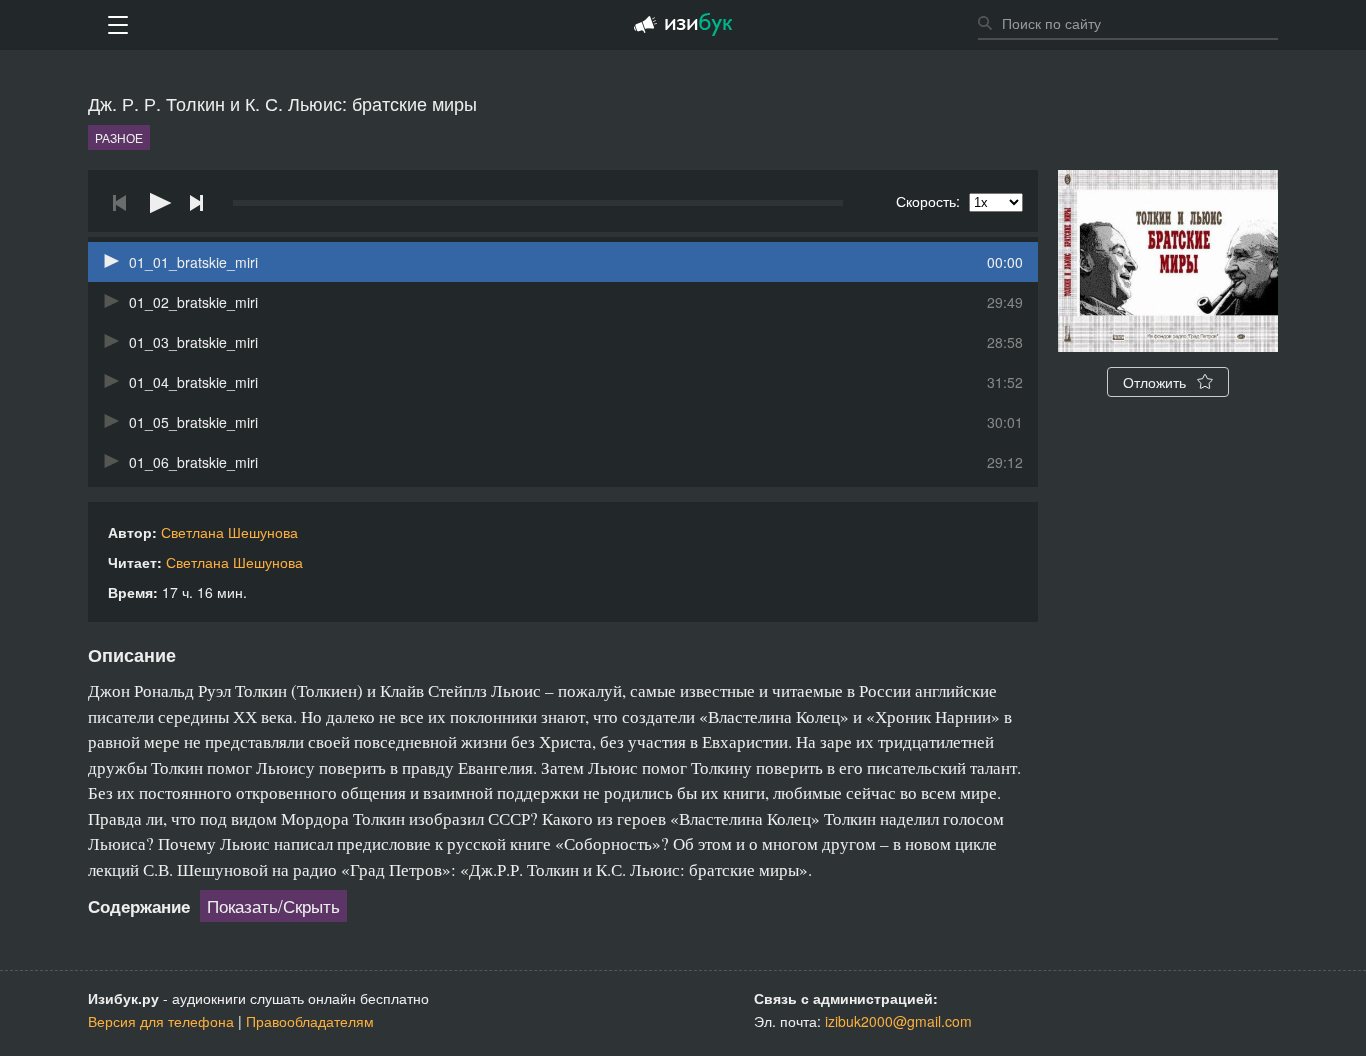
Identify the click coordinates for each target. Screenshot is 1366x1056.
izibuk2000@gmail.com (898, 1021)
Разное (119, 137)
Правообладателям (310, 1021)
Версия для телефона (161, 1021)
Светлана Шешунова (229, 532)
